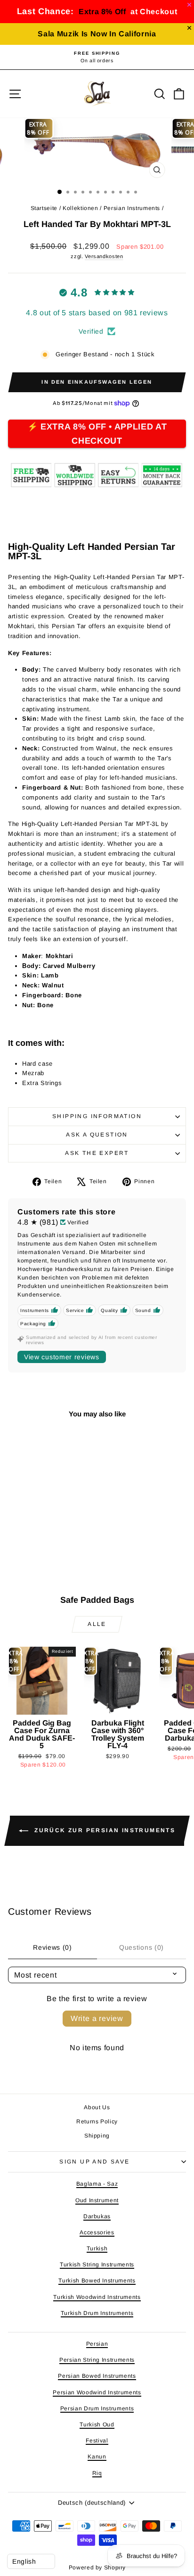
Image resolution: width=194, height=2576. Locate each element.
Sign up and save (94, 2162)
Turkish (97, 2248)
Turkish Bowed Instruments (97, 2281)
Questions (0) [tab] (141, 1947)
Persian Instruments (132, 208)
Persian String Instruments (97, 2360)
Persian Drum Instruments (97, 2408)
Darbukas (97, 2216)
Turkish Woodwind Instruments (97, 2297)
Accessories (97, 2232)
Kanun (97, 2457)
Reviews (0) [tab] (53, 1947)
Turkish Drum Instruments (97, 2313)
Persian (97, 2344)
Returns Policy (97, 2121)
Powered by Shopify (97, 2568)
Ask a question (97, 1135)
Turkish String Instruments (97, 2265)
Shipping (97, 2136)
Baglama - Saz (97, 2184)
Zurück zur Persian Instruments (104, 1830)
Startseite (44, 208)
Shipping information (97, 1116)
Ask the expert (97, 1153)
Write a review (97, 2018)
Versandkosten (104, 256)
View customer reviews (62, 1357)
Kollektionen (81, 208)
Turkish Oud (97, 2424)
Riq (97, 2473)
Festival (97, 2441)
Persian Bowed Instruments (97, 2376)
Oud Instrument (97, 2200)
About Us (97, 2107)
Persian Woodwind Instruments (97, 2392)
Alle (97, 1624)
